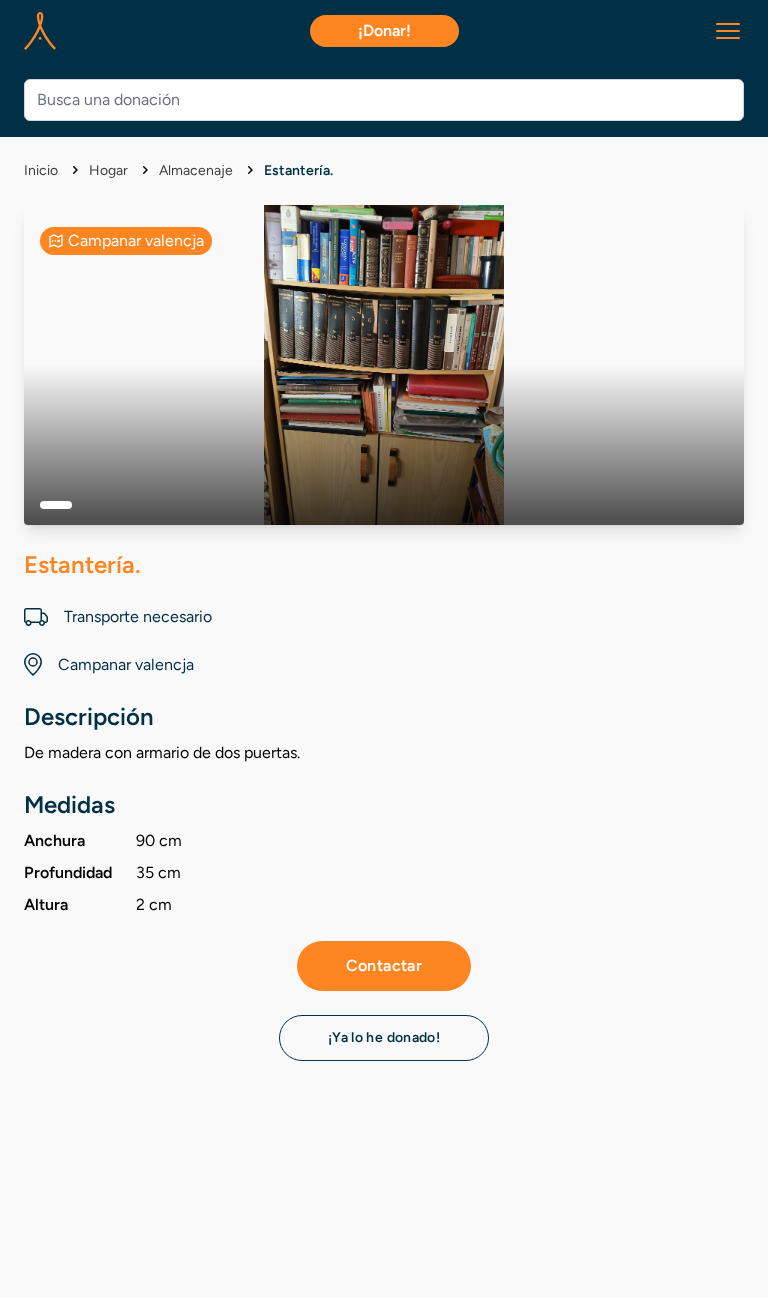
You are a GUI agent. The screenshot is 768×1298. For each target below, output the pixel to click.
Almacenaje (197, 170)
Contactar (384, 965)
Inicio (42, 170)
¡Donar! (384, 30)
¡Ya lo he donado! (384, 1037)
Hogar (110, 170)
